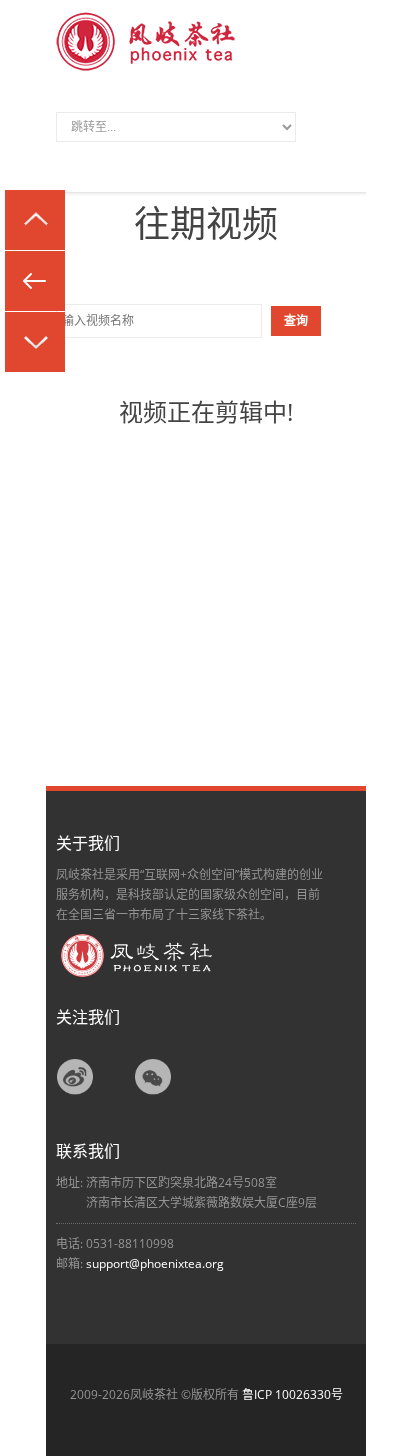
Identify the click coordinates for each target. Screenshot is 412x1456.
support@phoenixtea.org (155, 1263)
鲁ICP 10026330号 (292, 1394)
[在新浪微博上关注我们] (75, 1092)
